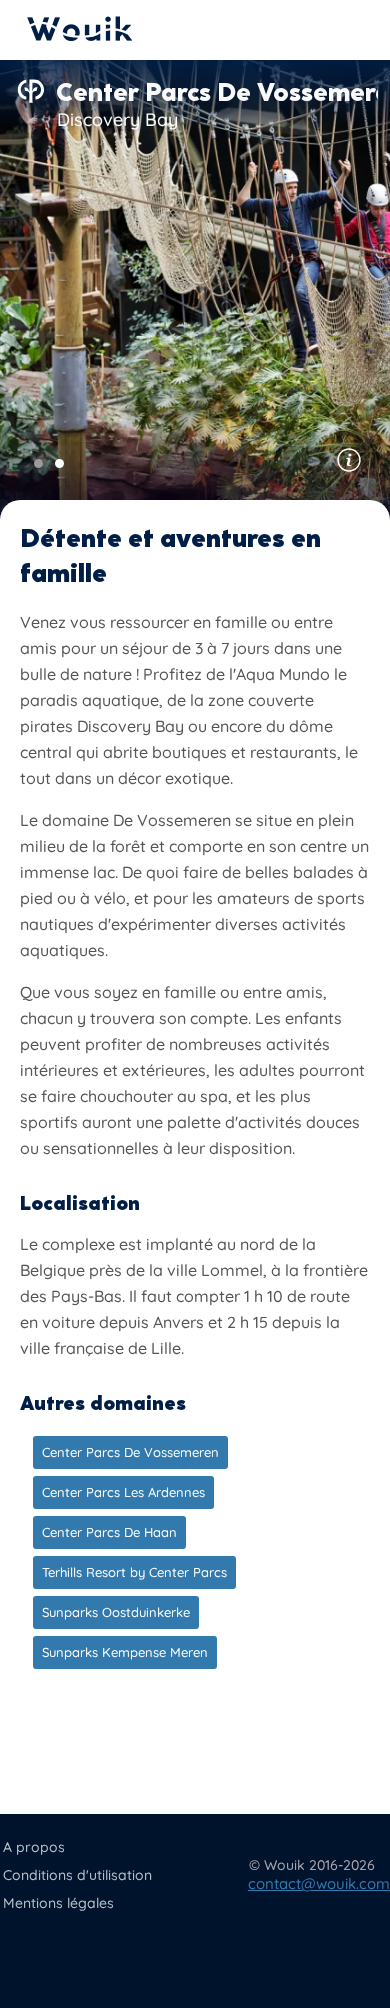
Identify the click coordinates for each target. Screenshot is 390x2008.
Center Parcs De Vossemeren (130, 1452)
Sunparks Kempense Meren (125, 1652)
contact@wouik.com (319, 1883)
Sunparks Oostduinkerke (116, 1612)
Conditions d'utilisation (77, 1875)
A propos (34, 1847)
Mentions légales (58, 1903)
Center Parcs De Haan (109, 1532)
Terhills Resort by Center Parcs (134, 1572)
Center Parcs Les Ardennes (123, 1492)
